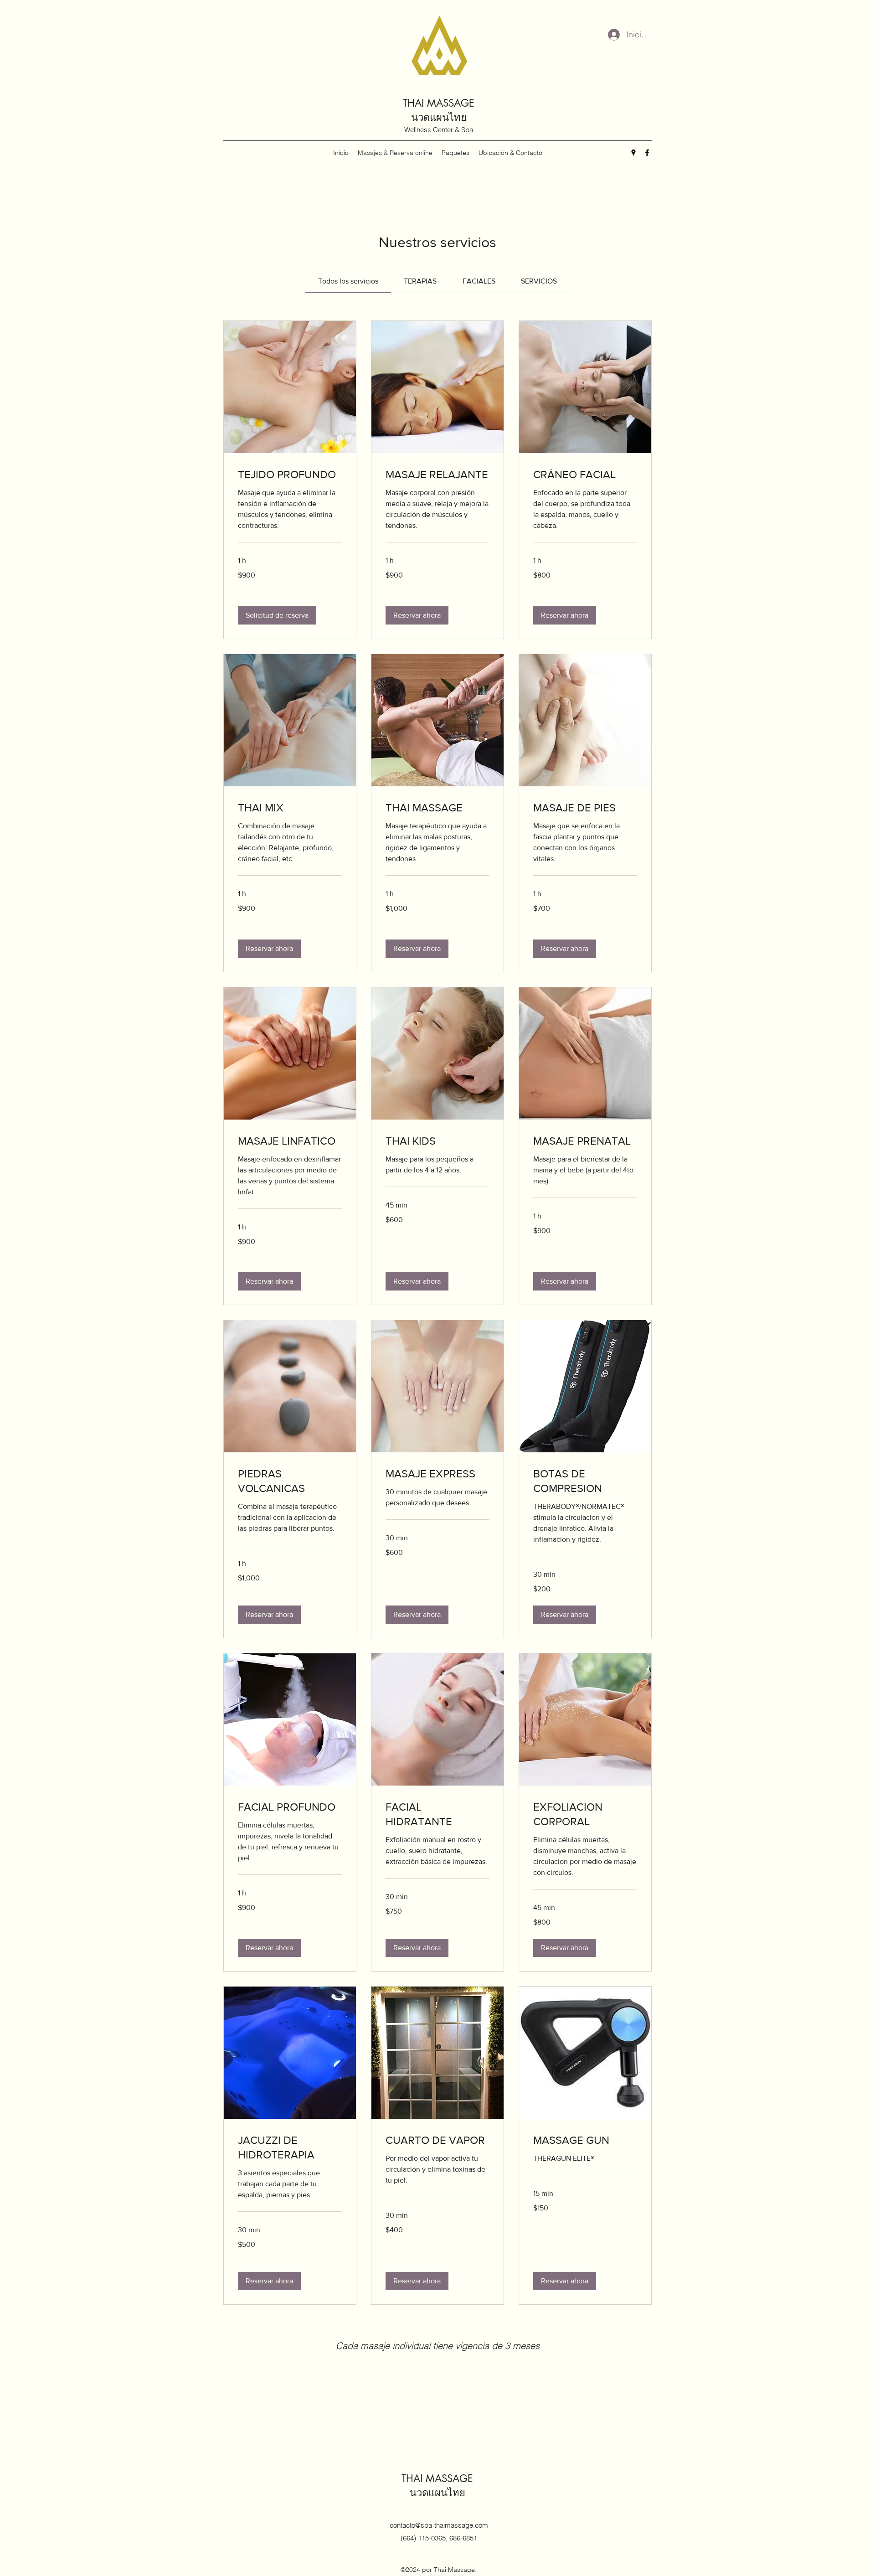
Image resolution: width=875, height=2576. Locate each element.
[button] (277, 615)
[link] (348, 281)
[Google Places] (633, 153)
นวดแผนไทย (439, 117)
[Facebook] (647, 153)
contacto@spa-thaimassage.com (439, 2525)
